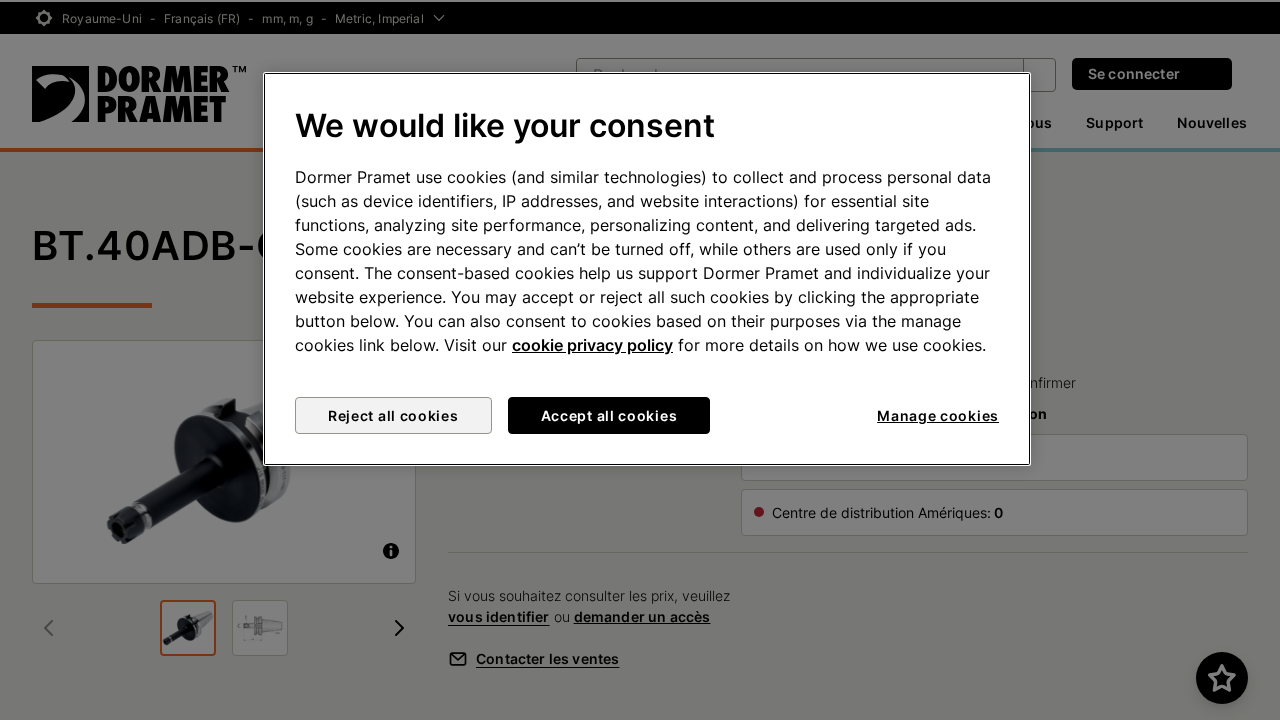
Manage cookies (938, 415)
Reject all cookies (393, 415)
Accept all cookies (609, 415)
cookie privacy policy (592, 345)
